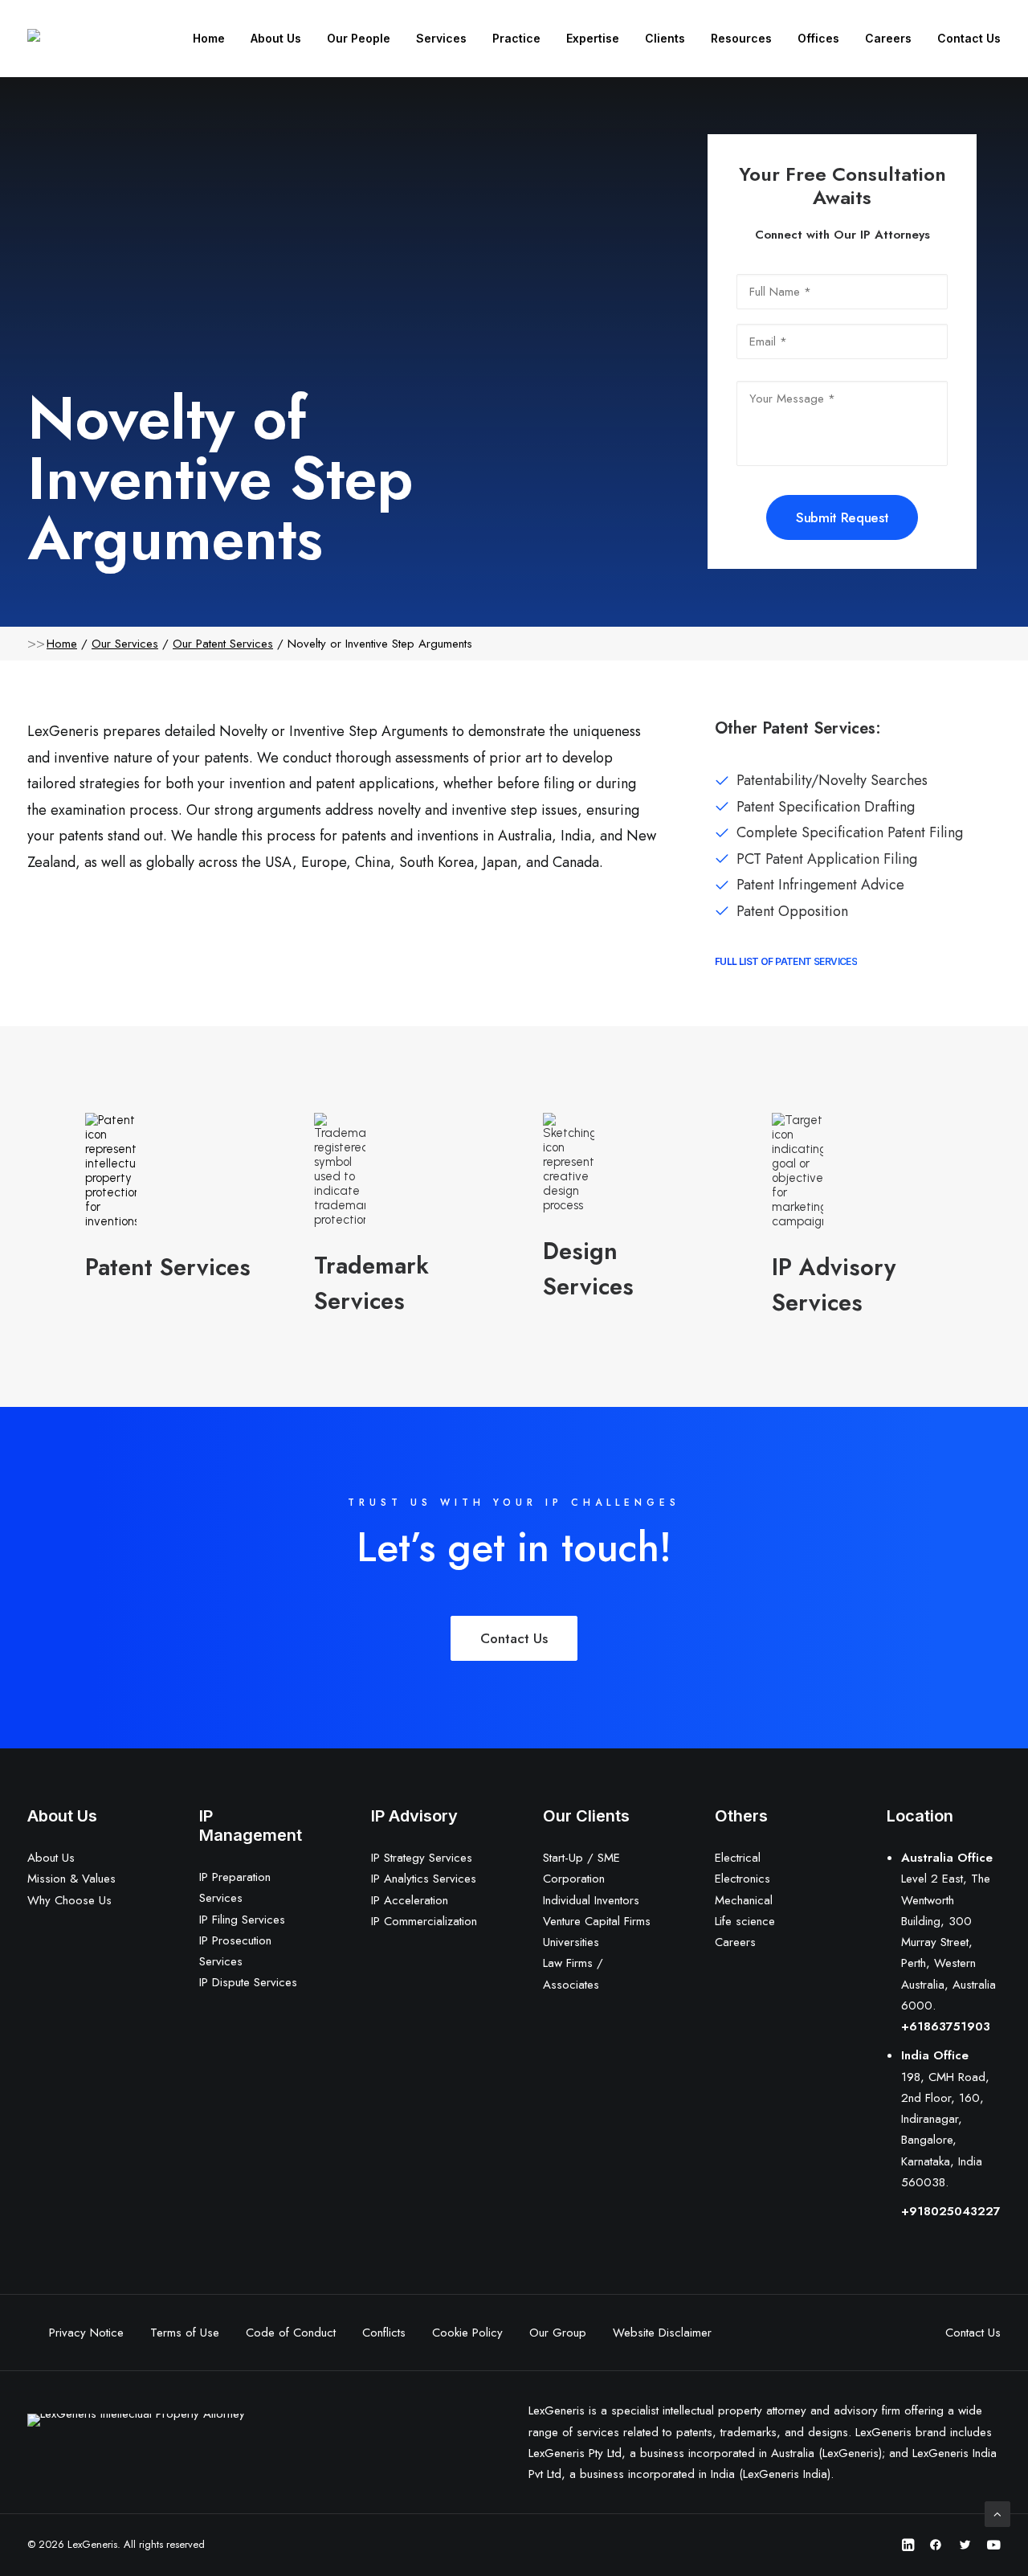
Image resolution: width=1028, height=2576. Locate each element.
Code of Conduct (291, 2333)
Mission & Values (71, 1879)
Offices (818, 38)
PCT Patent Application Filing (827, 859)
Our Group (558, 2333)
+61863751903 (946, 2026)
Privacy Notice (86, 2333)
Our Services (125, 644)
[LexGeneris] (61, 35)
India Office (935, 2055)
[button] (111, 1171)
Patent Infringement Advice (820, 885)
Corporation (574, 1879)
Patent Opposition (792, 911)
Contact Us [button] (514, 1638)
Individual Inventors (591, 1900)
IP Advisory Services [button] (834, 1285)
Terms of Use (185, 2333)
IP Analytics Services (424, 1879)
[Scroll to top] (997, 2513)
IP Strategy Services (422, 1858)
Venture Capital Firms (597, 1921)
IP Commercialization (424, 1921)
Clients (665, 38)
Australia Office (947, 1858)
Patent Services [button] (168, 1267)
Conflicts (384, 2333)
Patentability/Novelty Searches (832, 780)
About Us (276, 38)
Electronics (742, 1879)
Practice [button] (516, 38)
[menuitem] (214, 39)
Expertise (593, 38)
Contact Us (969, 38)
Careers (888, 38)
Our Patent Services (223, 644)
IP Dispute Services (248, 1982)
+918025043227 (951, 2211)
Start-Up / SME (581, 1858)
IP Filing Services (242, 1920)
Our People (359, 38)
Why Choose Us (69, 1900)
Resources (741, 38)
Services (441, 38)
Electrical (738, 1858)
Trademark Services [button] (371, 1283)
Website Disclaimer (662, 2333)
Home (209, 38)
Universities (571, 1942)
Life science (745, 1921)
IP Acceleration (410, 1900)
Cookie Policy (467, 2333)
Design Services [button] (588, 1269)
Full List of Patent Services (786, 961)
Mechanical (744, 1900)
